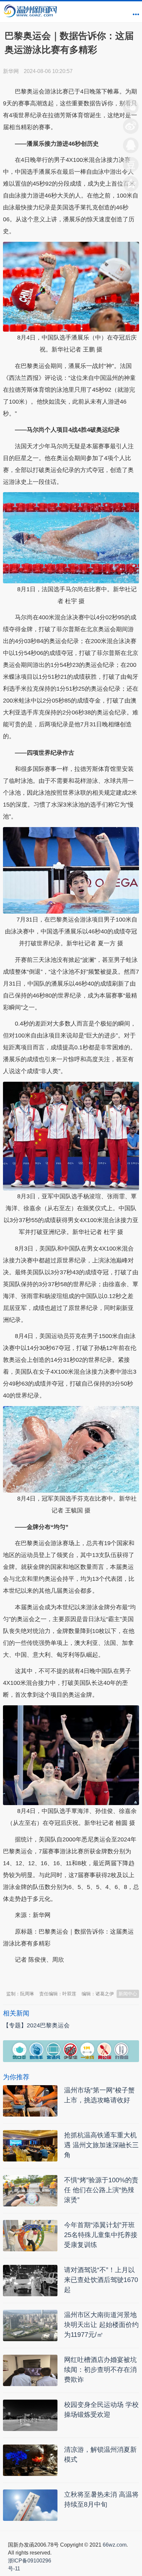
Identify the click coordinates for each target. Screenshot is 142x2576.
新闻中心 (128, 1994)
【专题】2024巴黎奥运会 (36, 2025)
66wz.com (115, 2545)
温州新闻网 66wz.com (62, 1976)
